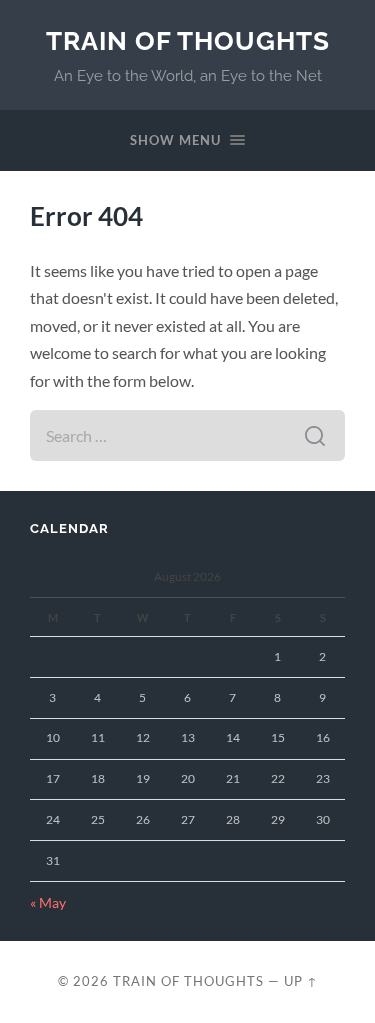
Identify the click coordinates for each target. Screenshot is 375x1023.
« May (48, 903)
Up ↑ (301, 981)
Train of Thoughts (188, 40)
